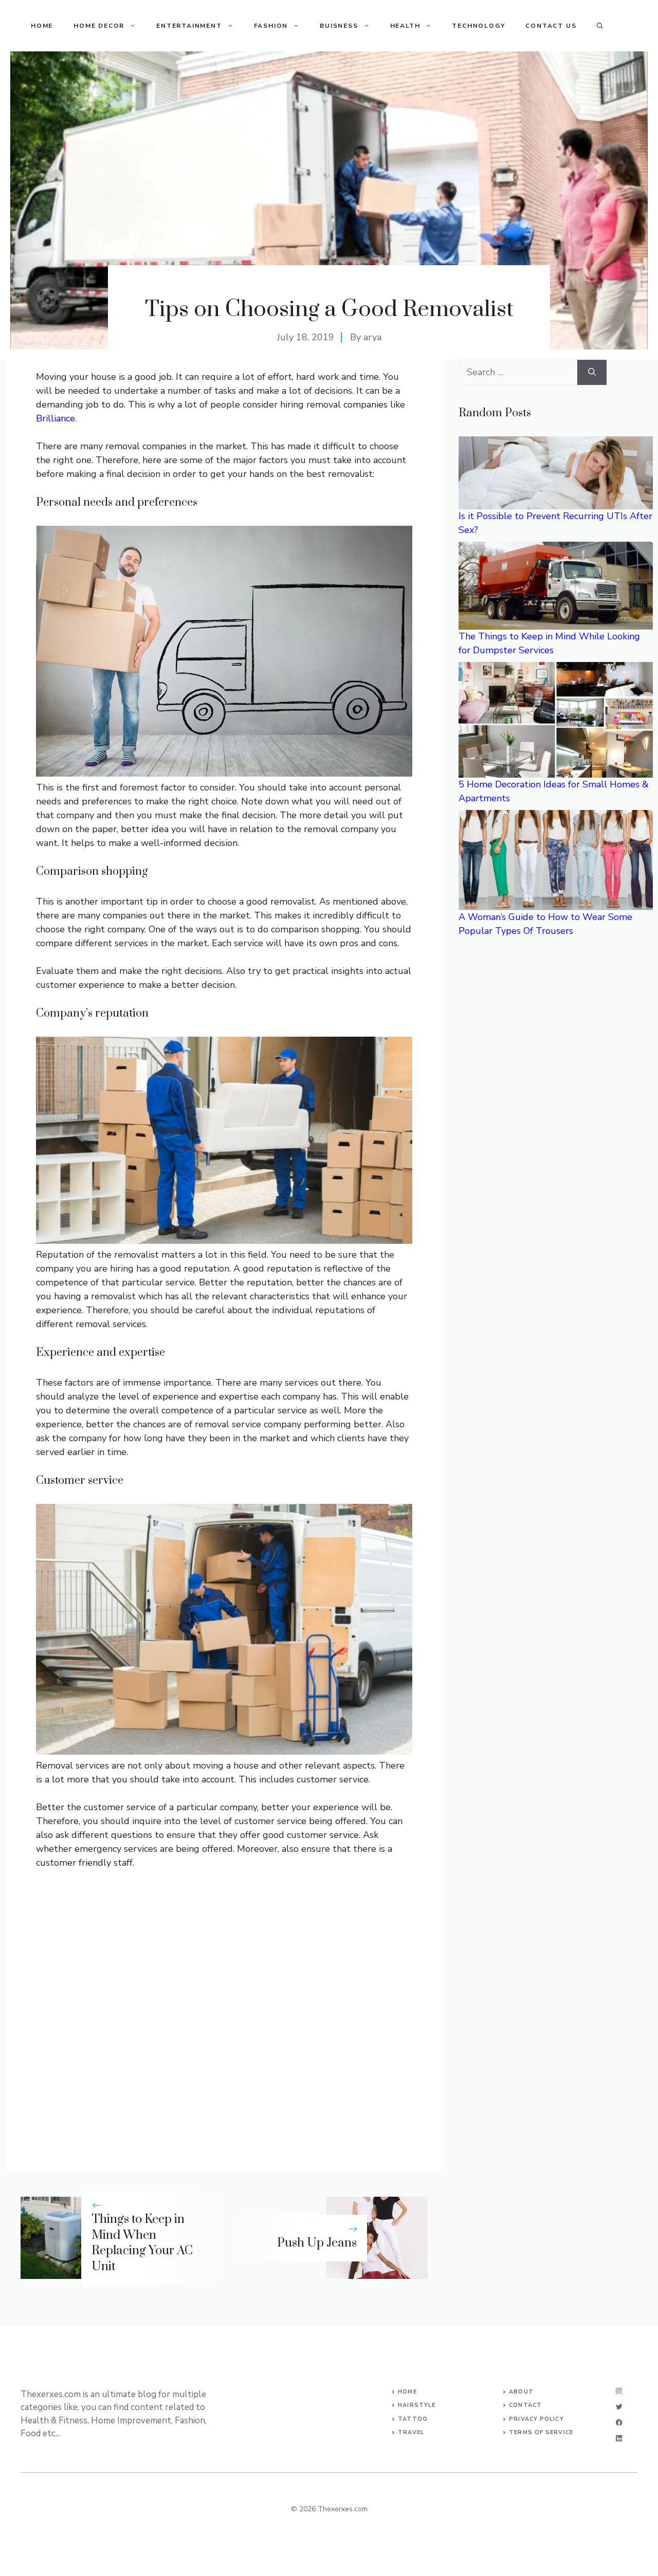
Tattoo (413, 2419)
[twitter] (619, 2407)
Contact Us (551, 26)
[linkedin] (619, 2439)
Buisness (339, 26)
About (521, 2392)
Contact (525, 2405)
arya (372, 337)
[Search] (592, 372)
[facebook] (619, 2423)
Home (42, 26)
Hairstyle (417, 2405)
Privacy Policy (536, 2419)
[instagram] (619, 2391)
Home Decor (99, 26)
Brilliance (56, 418)
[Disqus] (224, 2012)
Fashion (271, 26)
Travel (411, 2432)
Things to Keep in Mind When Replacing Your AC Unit (142, 2243)
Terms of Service (541, 2432)
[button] (600, 26)
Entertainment (189, 26)
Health (405, 26)
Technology (478, 26)
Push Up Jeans (317, 2243)
